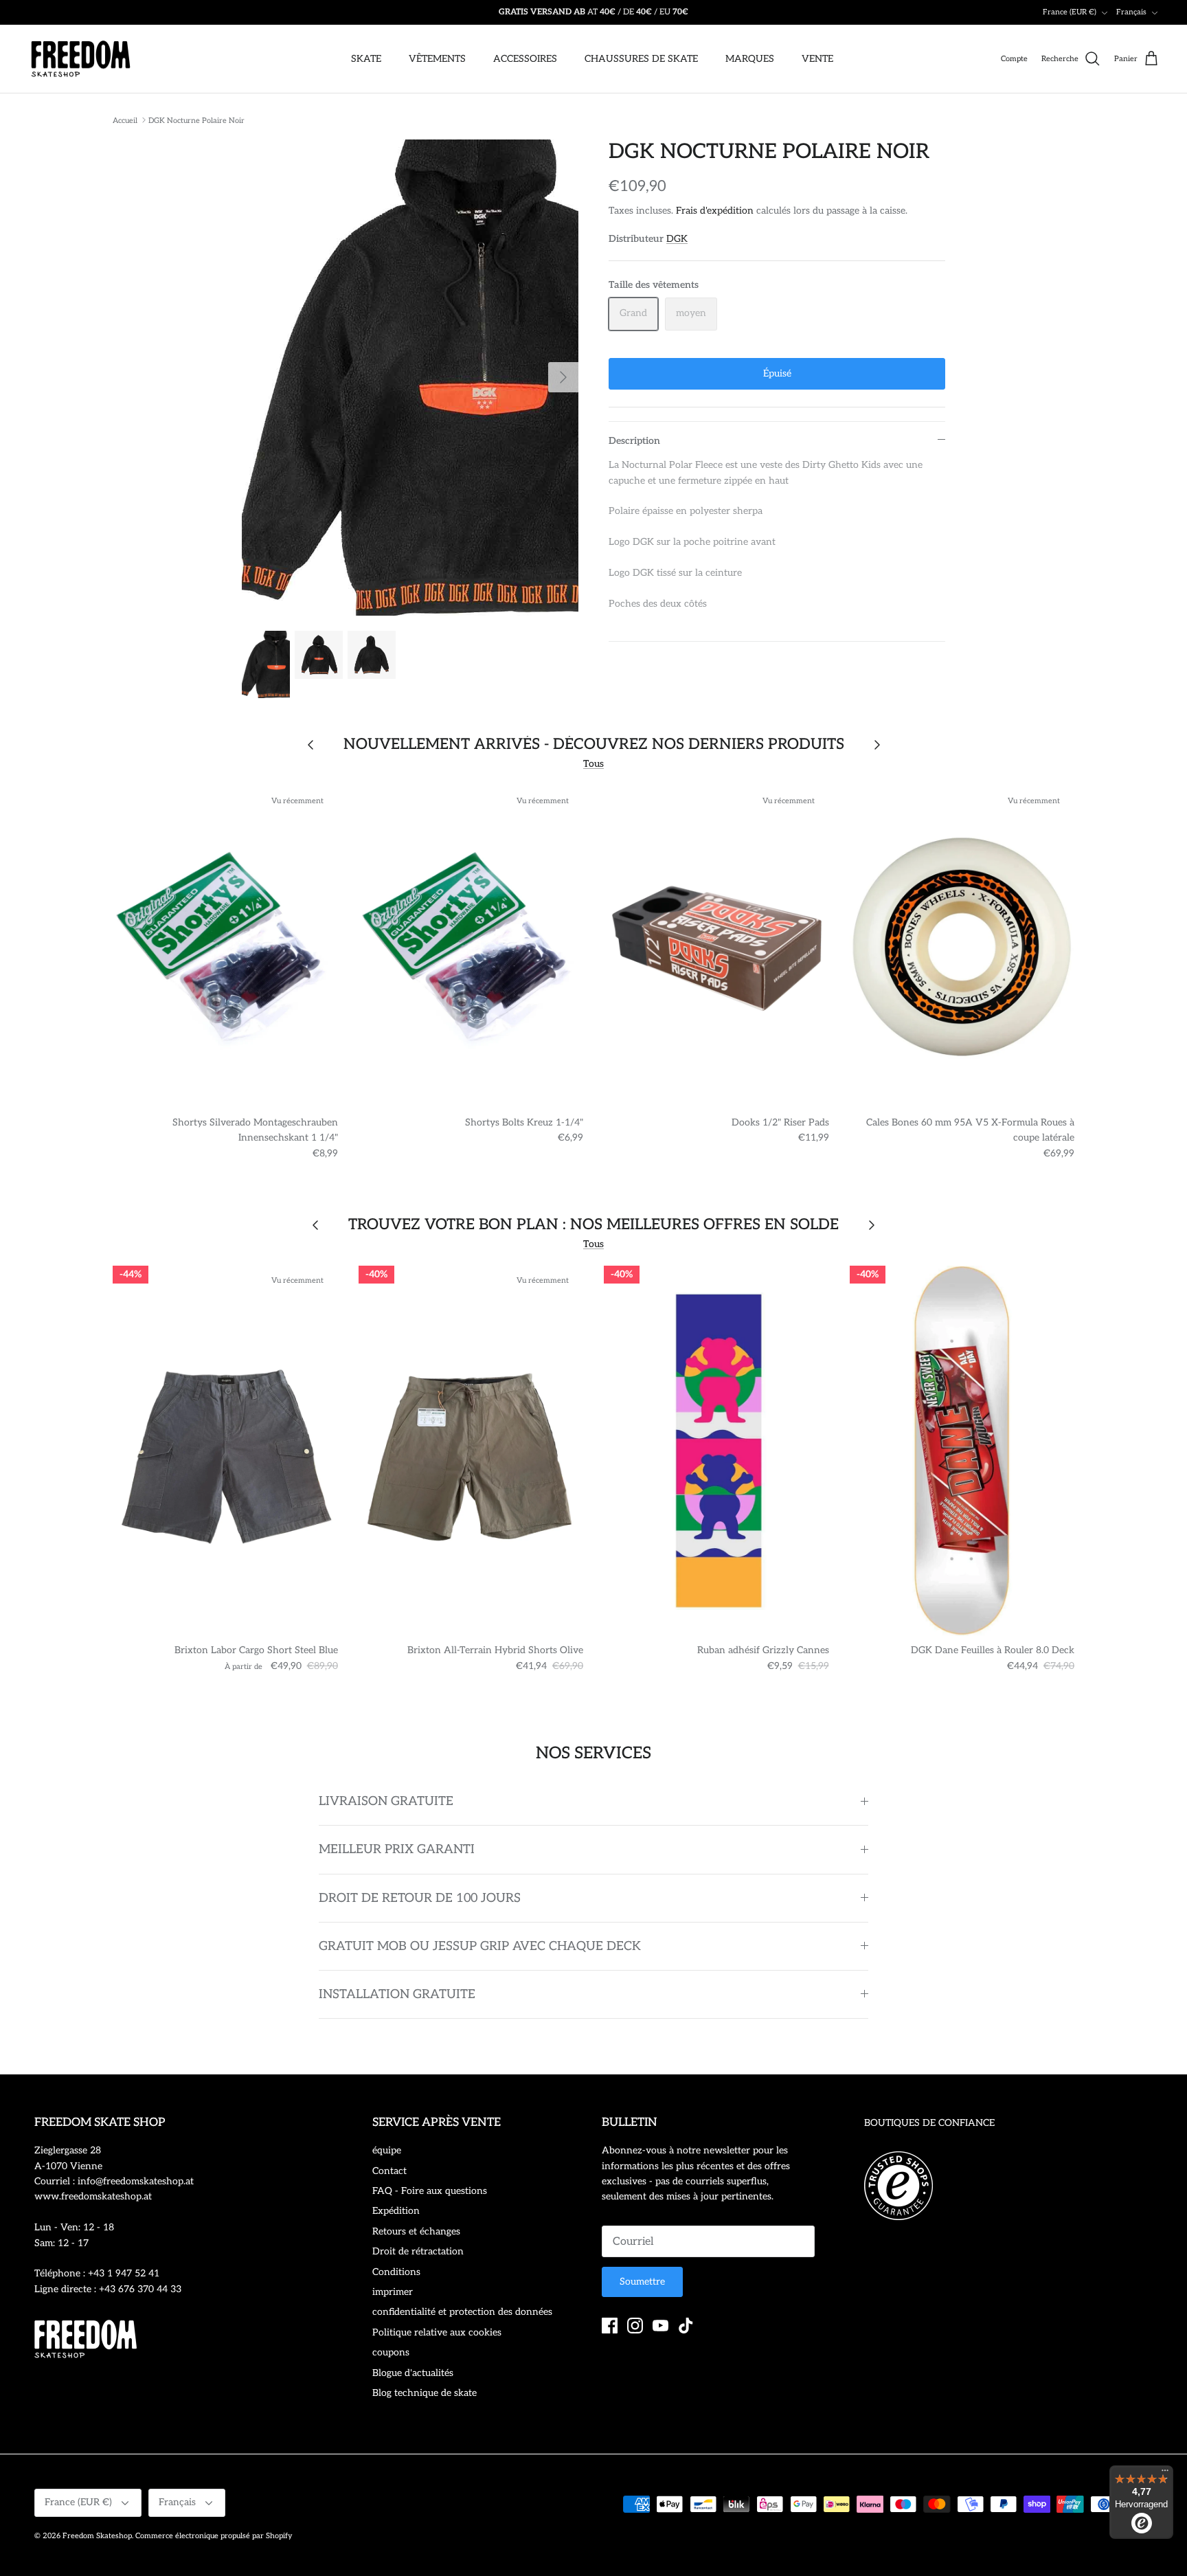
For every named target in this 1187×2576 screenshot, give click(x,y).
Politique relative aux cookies (437, 2332)
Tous (593, 764)
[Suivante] (563, 377)
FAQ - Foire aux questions (430, 2191)
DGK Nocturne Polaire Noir (196, 120)
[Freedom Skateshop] (81, 59)
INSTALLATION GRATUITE (397, 1994)
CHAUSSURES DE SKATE (641, 59)
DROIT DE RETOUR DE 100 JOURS (420, 1898)
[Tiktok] (686, 2326)
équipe (387, 2150)
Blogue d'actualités (413, 2373)
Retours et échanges (416, 2231)
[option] (410, 378)
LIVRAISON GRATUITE (386, 1801)
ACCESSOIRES (525, 59)
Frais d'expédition (715, 211)
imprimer (393, 2292)
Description (634, 441)
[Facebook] (610, 2326)
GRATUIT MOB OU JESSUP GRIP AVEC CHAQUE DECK (480, 1946)
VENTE (817, 59)
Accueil (125, 120)
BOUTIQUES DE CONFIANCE (929, 2123)
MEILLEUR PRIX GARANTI (397, 1849)
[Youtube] (660, 2326)
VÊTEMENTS (437, 59)
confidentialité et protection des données (462, 2312)
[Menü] (1165, 2474)
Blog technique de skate (425, 2393)
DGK (677, 239)
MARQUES (750, 59)
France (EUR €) (1070, 12)
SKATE (366, 59)
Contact (389, 2171)
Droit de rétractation (418, 2251)
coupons (391, 2352)
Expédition (396, 2211)
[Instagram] (635, 2326)
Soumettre (642, 2282)
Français (1131, 12)
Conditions (396, 2272)
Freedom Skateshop (97, 2536)
